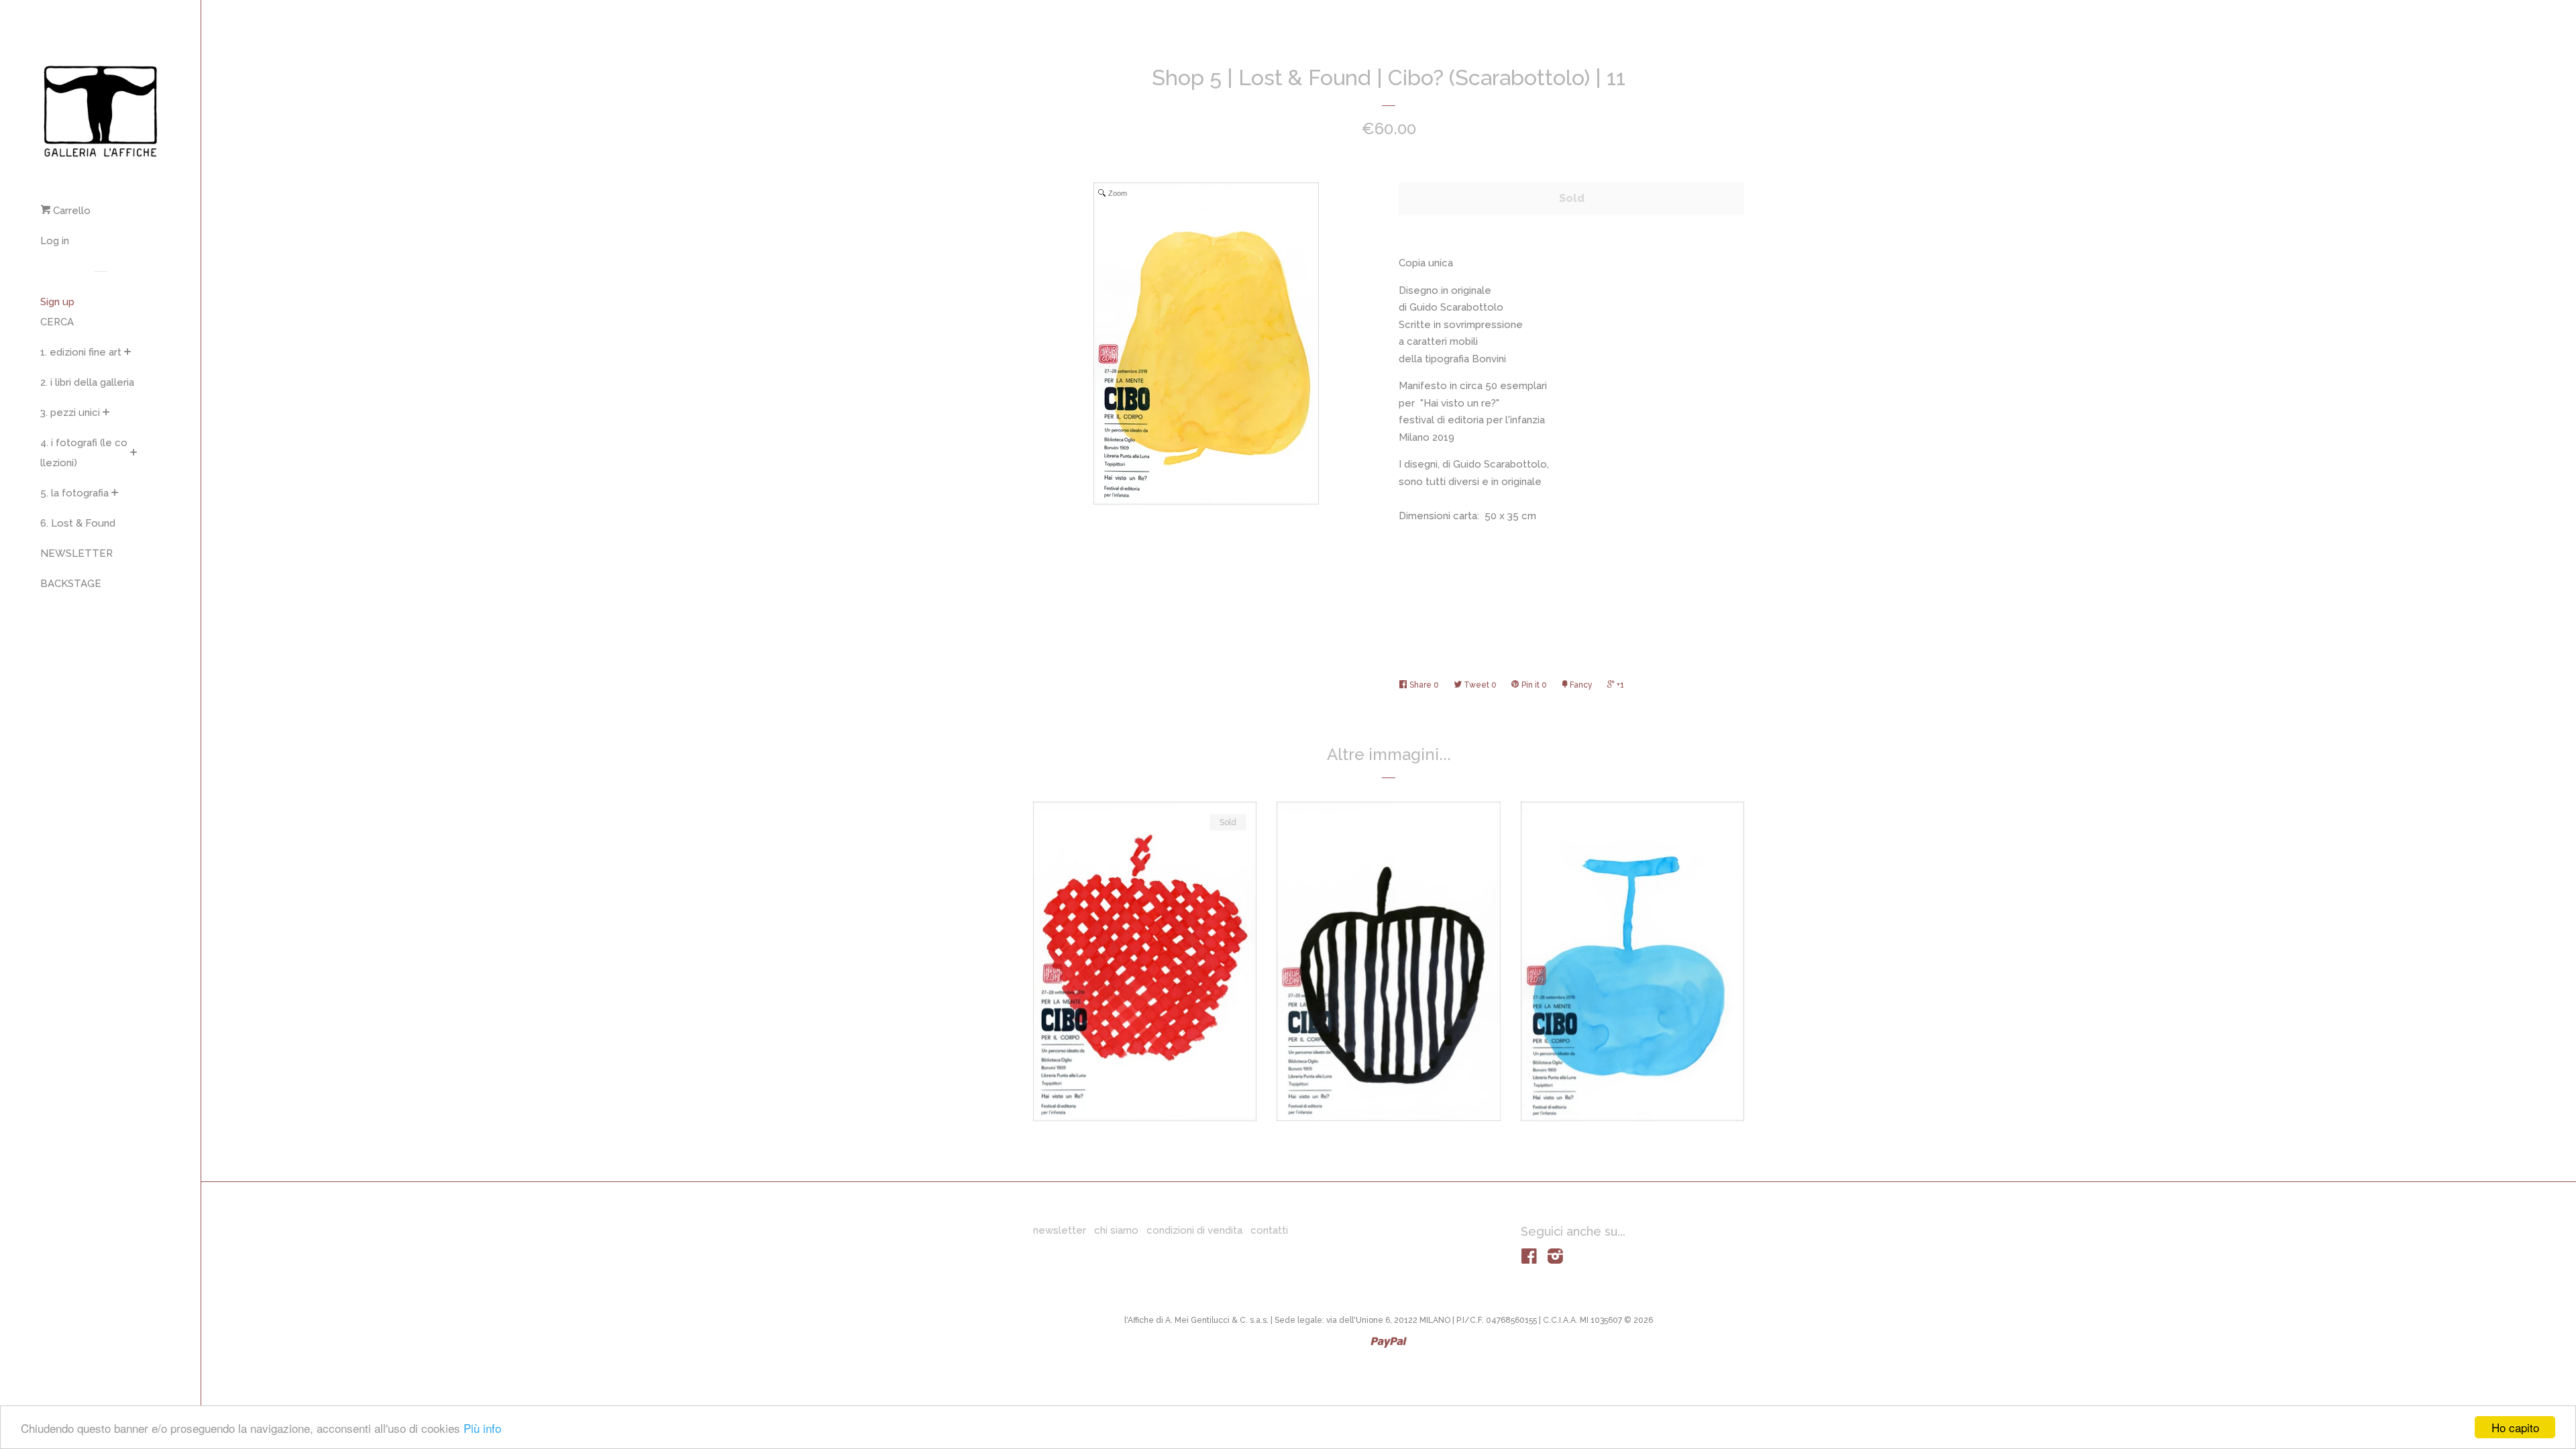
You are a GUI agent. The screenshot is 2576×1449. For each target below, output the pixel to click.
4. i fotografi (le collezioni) (84, 453)
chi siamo (1116, 1230)
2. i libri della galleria (87, 382)
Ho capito (2515, 1427)
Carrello (70, 211)
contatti (1269, 1230)
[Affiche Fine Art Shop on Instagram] (1555, 1259)
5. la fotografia (74, 493)
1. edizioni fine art (81, 352)
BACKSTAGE (71, 584)
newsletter (1060, 1230)
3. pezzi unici (70, 413)
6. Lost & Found (78, 523)
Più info (482, 1428)
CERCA (57, 322)
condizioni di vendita (1194, 1230)
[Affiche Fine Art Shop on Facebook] (1529, 1259)
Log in (55, 241)
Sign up (57, 302)
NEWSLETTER (76, 553)
